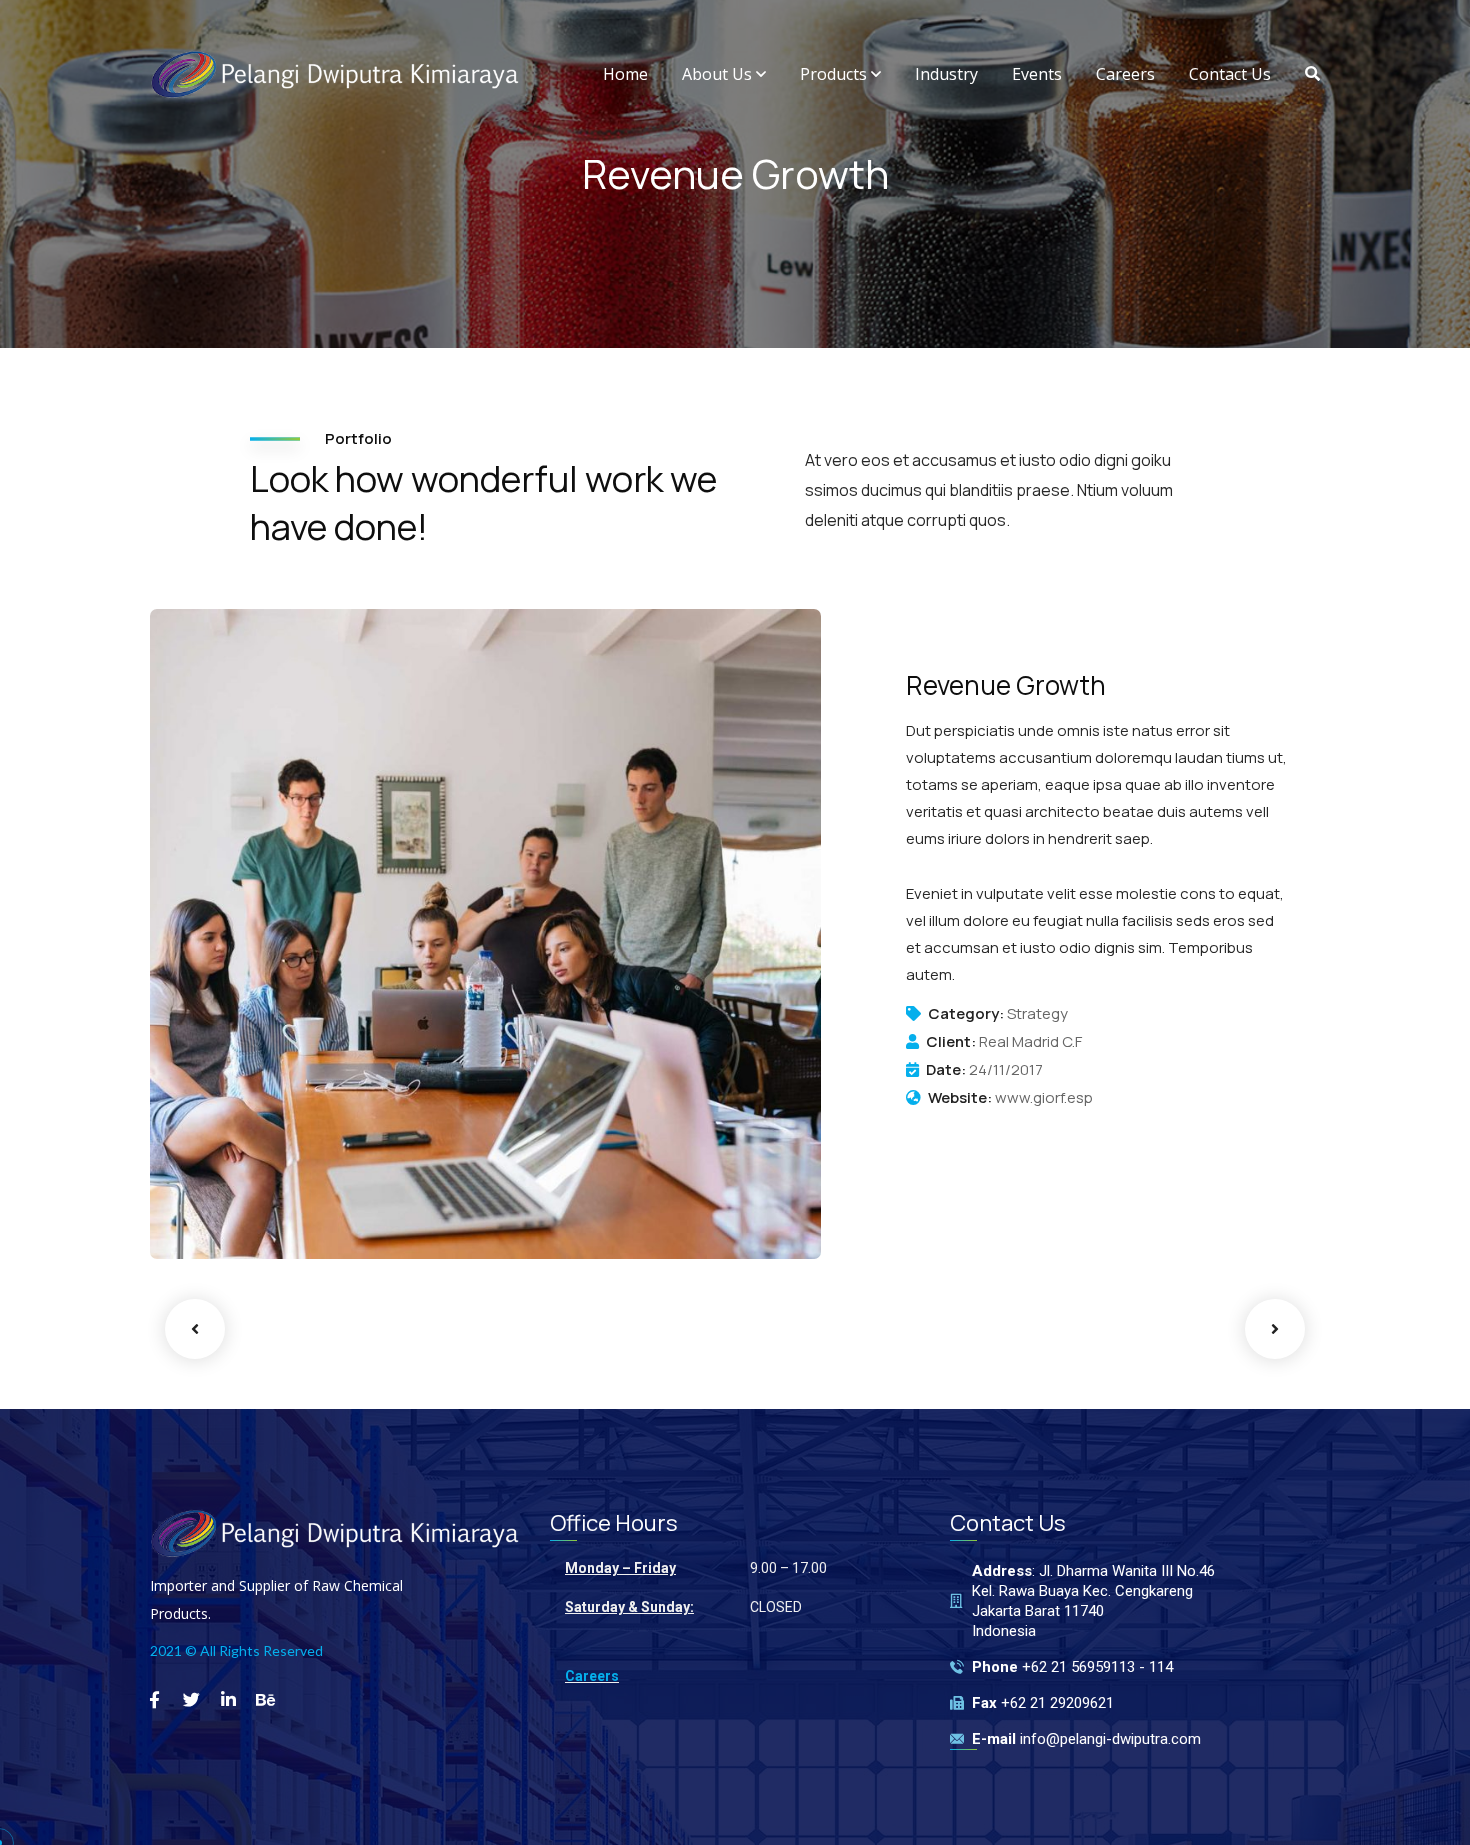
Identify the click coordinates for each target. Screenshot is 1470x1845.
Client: (951, 1042)
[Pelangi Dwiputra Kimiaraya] (335, 74)
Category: (966, 1014)
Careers (592, 1676)
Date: (946, 1070)
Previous (195, 1329)
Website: (960, 1098)
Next (1275, 1329)
